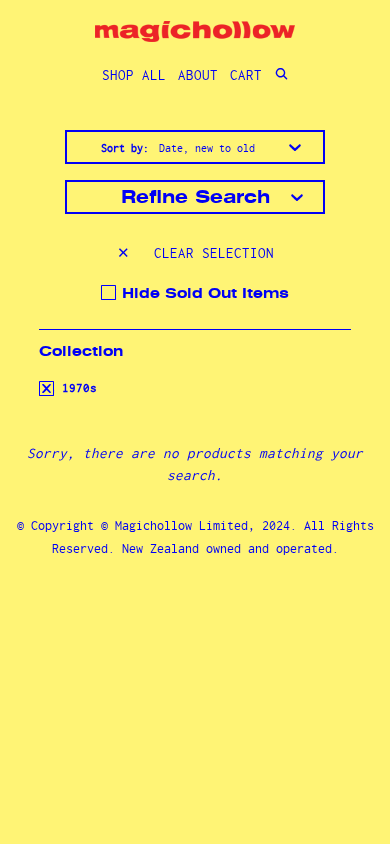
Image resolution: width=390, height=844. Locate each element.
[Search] (281, 75)
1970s (76, 388)
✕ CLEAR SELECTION (195, 253)
